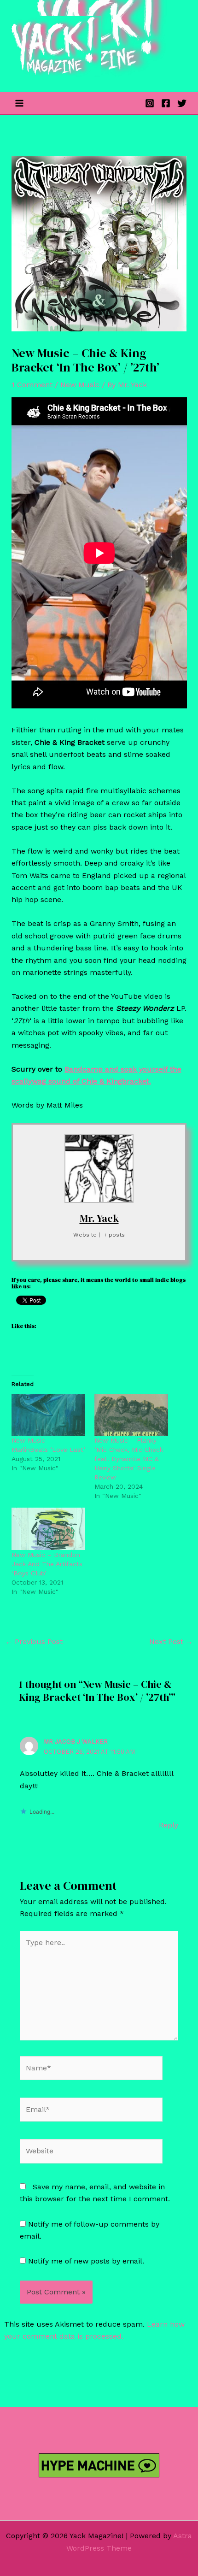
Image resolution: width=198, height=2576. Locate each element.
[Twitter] (182, 103)
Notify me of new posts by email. (86, 2261)
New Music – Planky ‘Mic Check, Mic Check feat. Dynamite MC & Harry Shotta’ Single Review (129, 1459)
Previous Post (34, 1642)
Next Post (171, 1642)
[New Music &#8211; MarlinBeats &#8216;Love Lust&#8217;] (48, 1415)
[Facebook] (166, 103)
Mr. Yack (99, 1218)
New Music (80, 385)
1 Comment (32, 385)
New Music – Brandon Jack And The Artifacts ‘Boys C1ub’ (47, 1564)
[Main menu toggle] (19, 103)
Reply (169, 1825)
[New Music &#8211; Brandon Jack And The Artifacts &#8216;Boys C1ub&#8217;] (48, 1529)
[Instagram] (150, 103)
